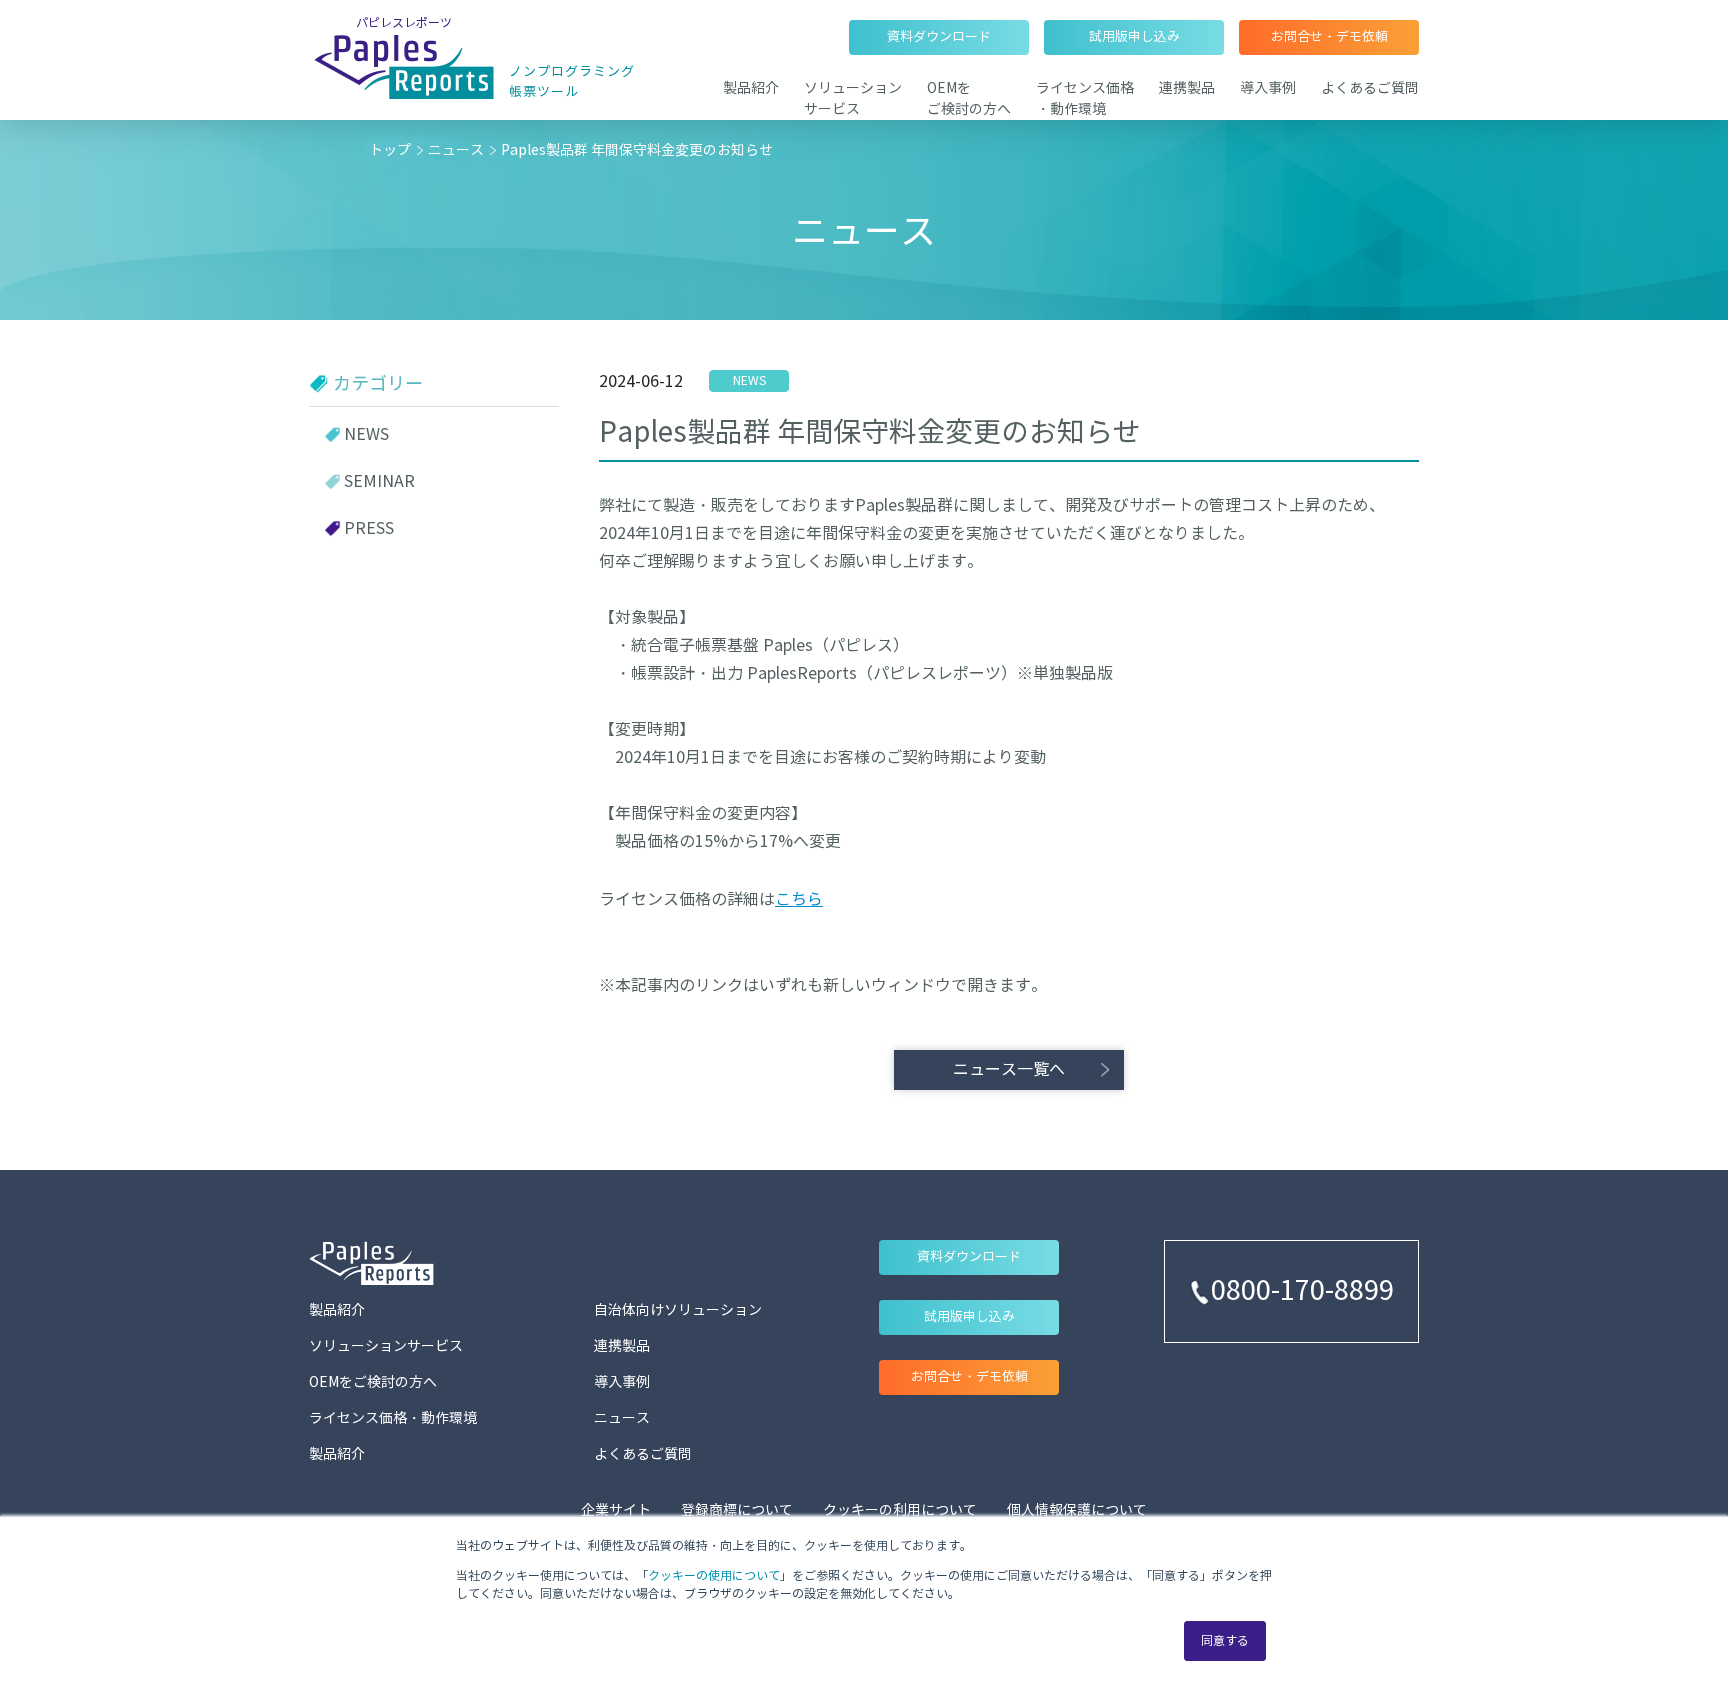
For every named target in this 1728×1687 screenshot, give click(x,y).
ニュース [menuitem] (622, 1418)
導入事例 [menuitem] (1268, 88)
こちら (799, 899)
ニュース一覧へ (1009, 1069)
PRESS (369, 528)
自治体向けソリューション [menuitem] (678, 1310)
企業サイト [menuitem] (616, 1510)
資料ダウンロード (939, 37)
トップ (390, 150)
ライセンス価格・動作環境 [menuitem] (393, 1418)
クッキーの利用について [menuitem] (900, 1510)
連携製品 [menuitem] (1187, 88)
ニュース (456, 150)
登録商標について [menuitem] (737, 1510)
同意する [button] (1225, 1640)
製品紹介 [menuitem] (751, 88)
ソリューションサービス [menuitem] (386, 1346)
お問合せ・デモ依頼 (1329, 37)
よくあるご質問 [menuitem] (1370, 88)
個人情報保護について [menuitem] (1077, 1510)
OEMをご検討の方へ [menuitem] (373, 1382)
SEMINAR (379, 481)
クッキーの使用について (714, 1575)
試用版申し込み (1134, 37)
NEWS (366, 434)
